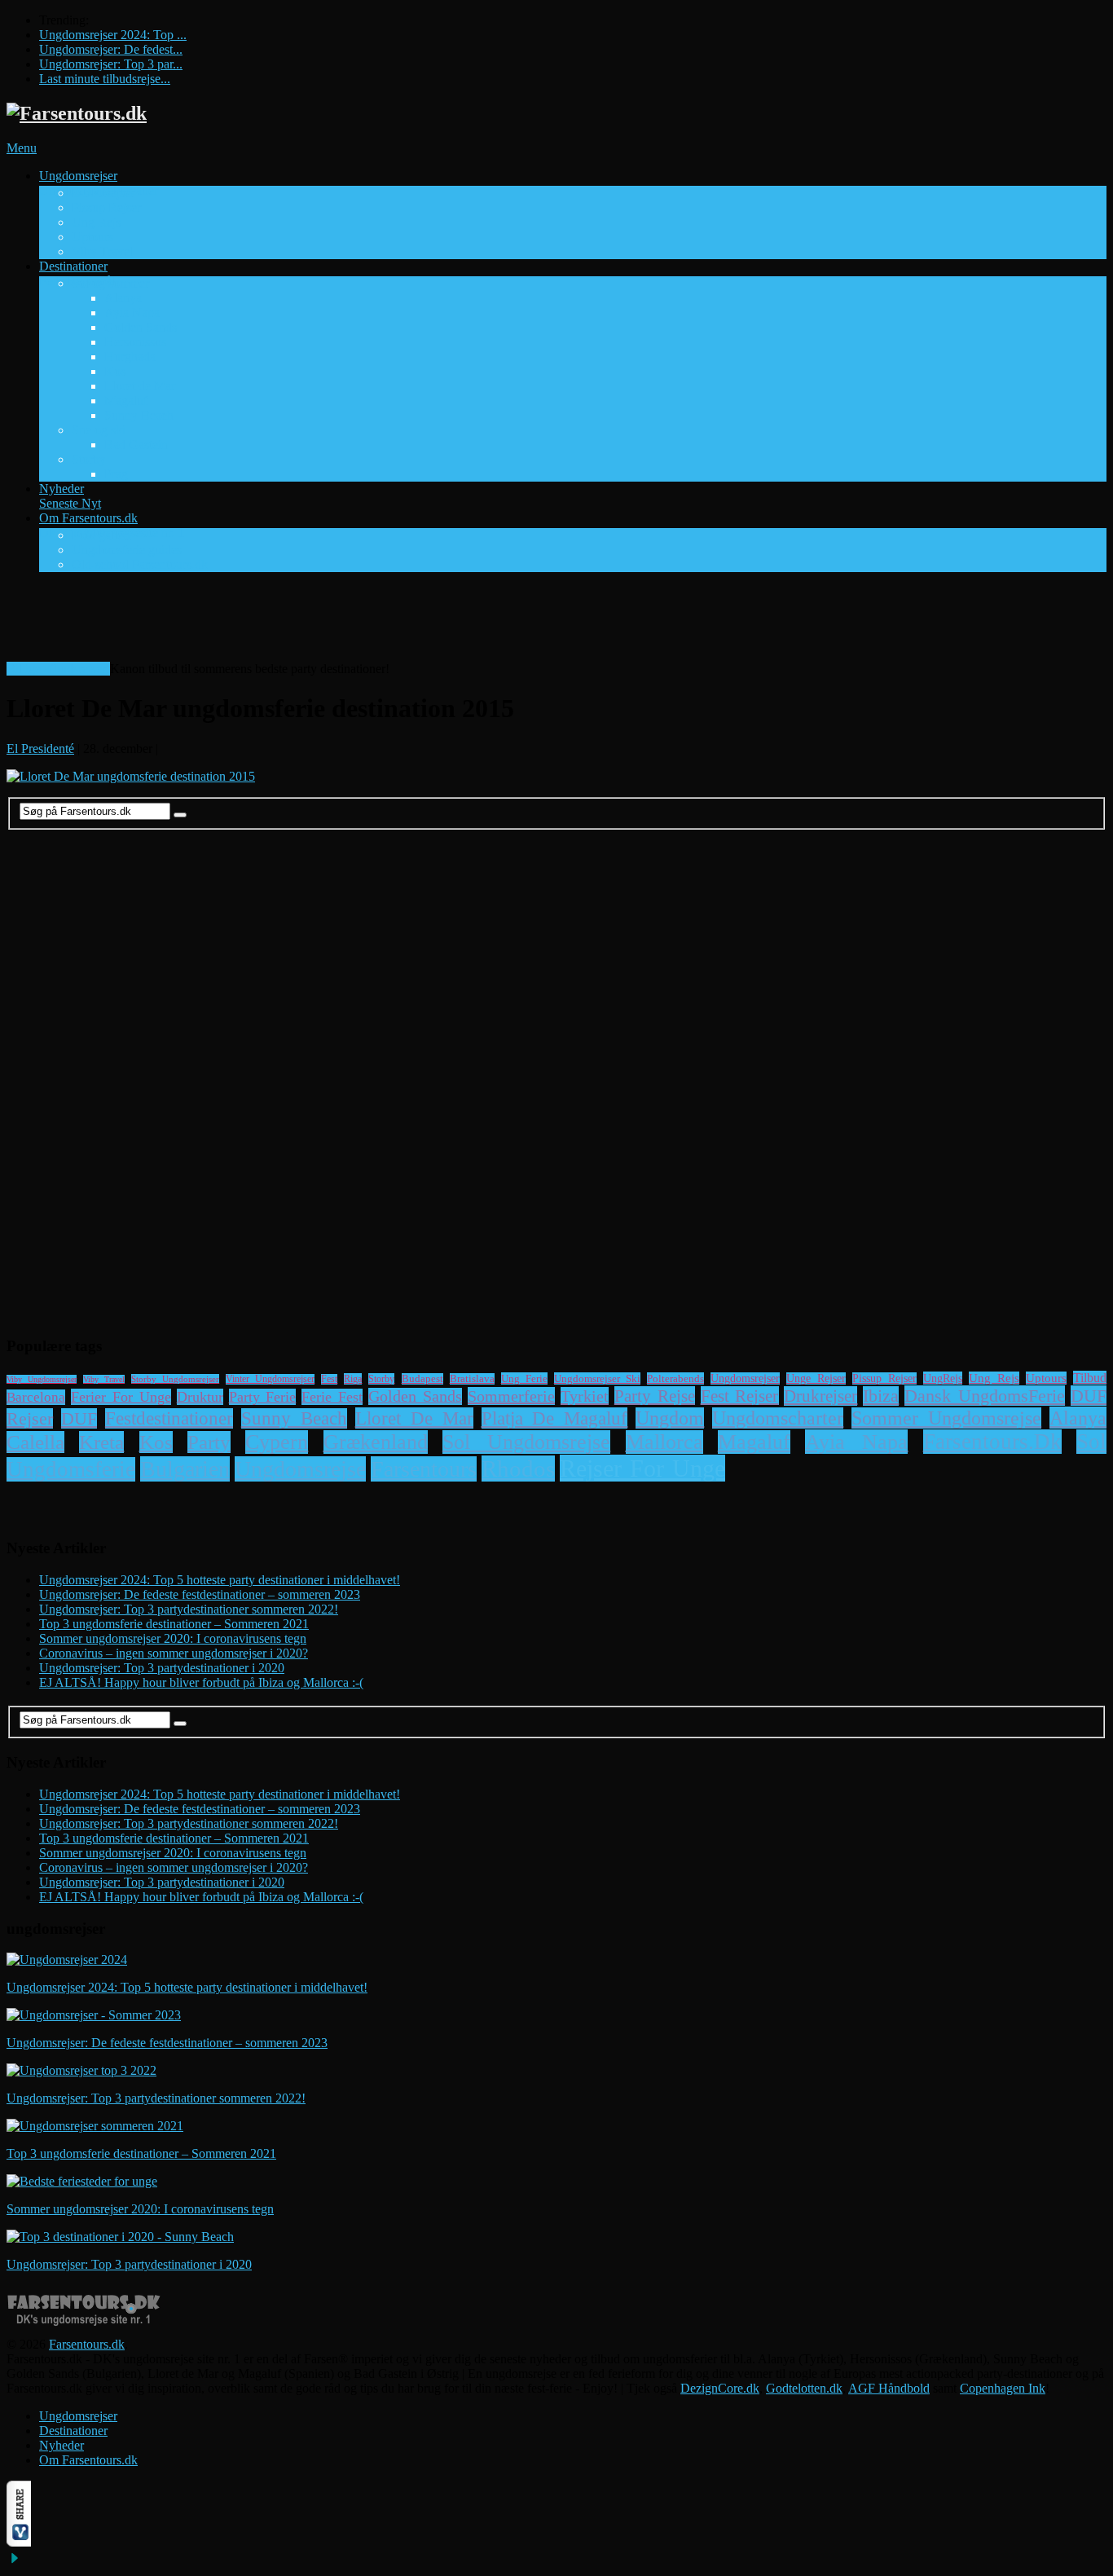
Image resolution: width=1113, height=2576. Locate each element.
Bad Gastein (136, 445)
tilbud (1090, 1378)
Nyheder (70, 496)
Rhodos (518, 1469)
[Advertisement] (303, 622)
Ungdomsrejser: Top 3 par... (111, 64)
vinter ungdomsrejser (270, 1379)
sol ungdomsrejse (526, 1442)
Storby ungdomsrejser (175, 1379)
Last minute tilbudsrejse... (105, 79)
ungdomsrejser (745, 1378)
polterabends (675, 1378)
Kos (115, 371)
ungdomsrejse (300, 1469)
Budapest (422, 1379)
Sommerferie (511, 1396)
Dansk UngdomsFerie (985, 1396)
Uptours (92, 237)
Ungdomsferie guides (127, 550)
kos (156, 1442)
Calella (35, 1442)
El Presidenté (40, 749)
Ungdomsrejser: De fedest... (111, 49)
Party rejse (655, 1396)
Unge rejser (816, 1378)
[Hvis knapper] (19, 2542)
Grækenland (376, 1442)
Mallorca (664, 1442)
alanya (1078, 1418)
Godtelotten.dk (804, 2388)
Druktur (200, 1397)
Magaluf (126, 401)
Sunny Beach (139, 415)
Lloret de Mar (140, 386)
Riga (353, 1379)
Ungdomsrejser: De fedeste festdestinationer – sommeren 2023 (200, 1594)
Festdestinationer (169, 1418)
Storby (89, 459)
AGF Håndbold (889, 2388)
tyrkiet (585, 1396)
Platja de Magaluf (555, 1418)
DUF (79, 1418)
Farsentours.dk (87, 2344)
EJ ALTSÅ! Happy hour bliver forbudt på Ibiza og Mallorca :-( (201, 1682)
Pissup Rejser (106, 207)
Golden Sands (141, 327)
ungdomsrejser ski (597, 1378)
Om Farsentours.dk (112, 525)
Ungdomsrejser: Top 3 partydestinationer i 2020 (162, 1668)
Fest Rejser (740, 1396)
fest (329, 1379)
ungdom (670, 1418)
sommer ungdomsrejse (946, 1418)
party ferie (263, 1397)
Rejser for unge (642, 1468)
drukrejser (820, 1396)
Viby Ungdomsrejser (42, 1379)
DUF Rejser (103, 193)
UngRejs (943, 1378)
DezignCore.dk (720, 2388)
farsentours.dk (992, 1442)
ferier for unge (121, 1397)
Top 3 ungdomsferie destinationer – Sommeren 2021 (174, 1624)
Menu (22, 148)
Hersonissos (135, 342)
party (209, 1442)
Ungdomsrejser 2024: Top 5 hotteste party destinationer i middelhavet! (220, 1580)
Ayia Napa (132, 313)
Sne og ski (99, 430)
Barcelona (36, 1397)
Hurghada (130, 357)
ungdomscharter (778, 1418)
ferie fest (332, 1397)
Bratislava (472, 1379)
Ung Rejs (96, 222)
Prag (116, 474)
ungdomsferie (71, 1469)
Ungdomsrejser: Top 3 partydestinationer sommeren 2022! (189, 1609)
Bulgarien (185, 1469)
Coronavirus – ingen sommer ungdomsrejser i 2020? (174, 1653)
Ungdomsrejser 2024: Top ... (113, 35)
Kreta (101, 1442)
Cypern (277, 1442)
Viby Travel (102, 251)
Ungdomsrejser (99, 183)
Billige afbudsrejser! (58, 669)
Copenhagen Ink (1003, 2388)
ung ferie (524, 1378)
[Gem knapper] (15, 2562)
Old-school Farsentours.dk (140, 564)
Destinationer (77, 273)
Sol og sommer (110, 283)
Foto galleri (101, 535)
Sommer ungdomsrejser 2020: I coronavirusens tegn (173, 1638)
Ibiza (881, 1396)
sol (1091, 1442)
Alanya (123, 298)
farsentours (424, 1469)
